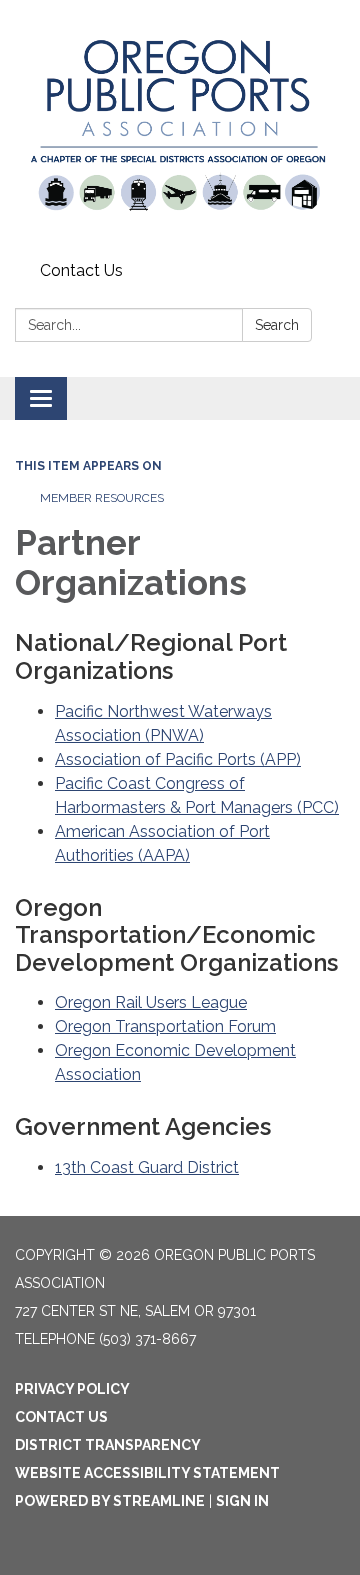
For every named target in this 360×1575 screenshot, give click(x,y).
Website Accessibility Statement (147, 1473)
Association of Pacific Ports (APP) (178, 759)
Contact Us (81, 270)
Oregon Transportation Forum (165, 1026)
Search (277, 325)
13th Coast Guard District (147, 1167)
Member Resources (102, 498)
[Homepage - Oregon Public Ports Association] (180, 127)
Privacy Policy (72, 1389)
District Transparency (108, 1445)
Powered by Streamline (110, 1501)
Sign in (242, 1501)
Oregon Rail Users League (151, 1002)
